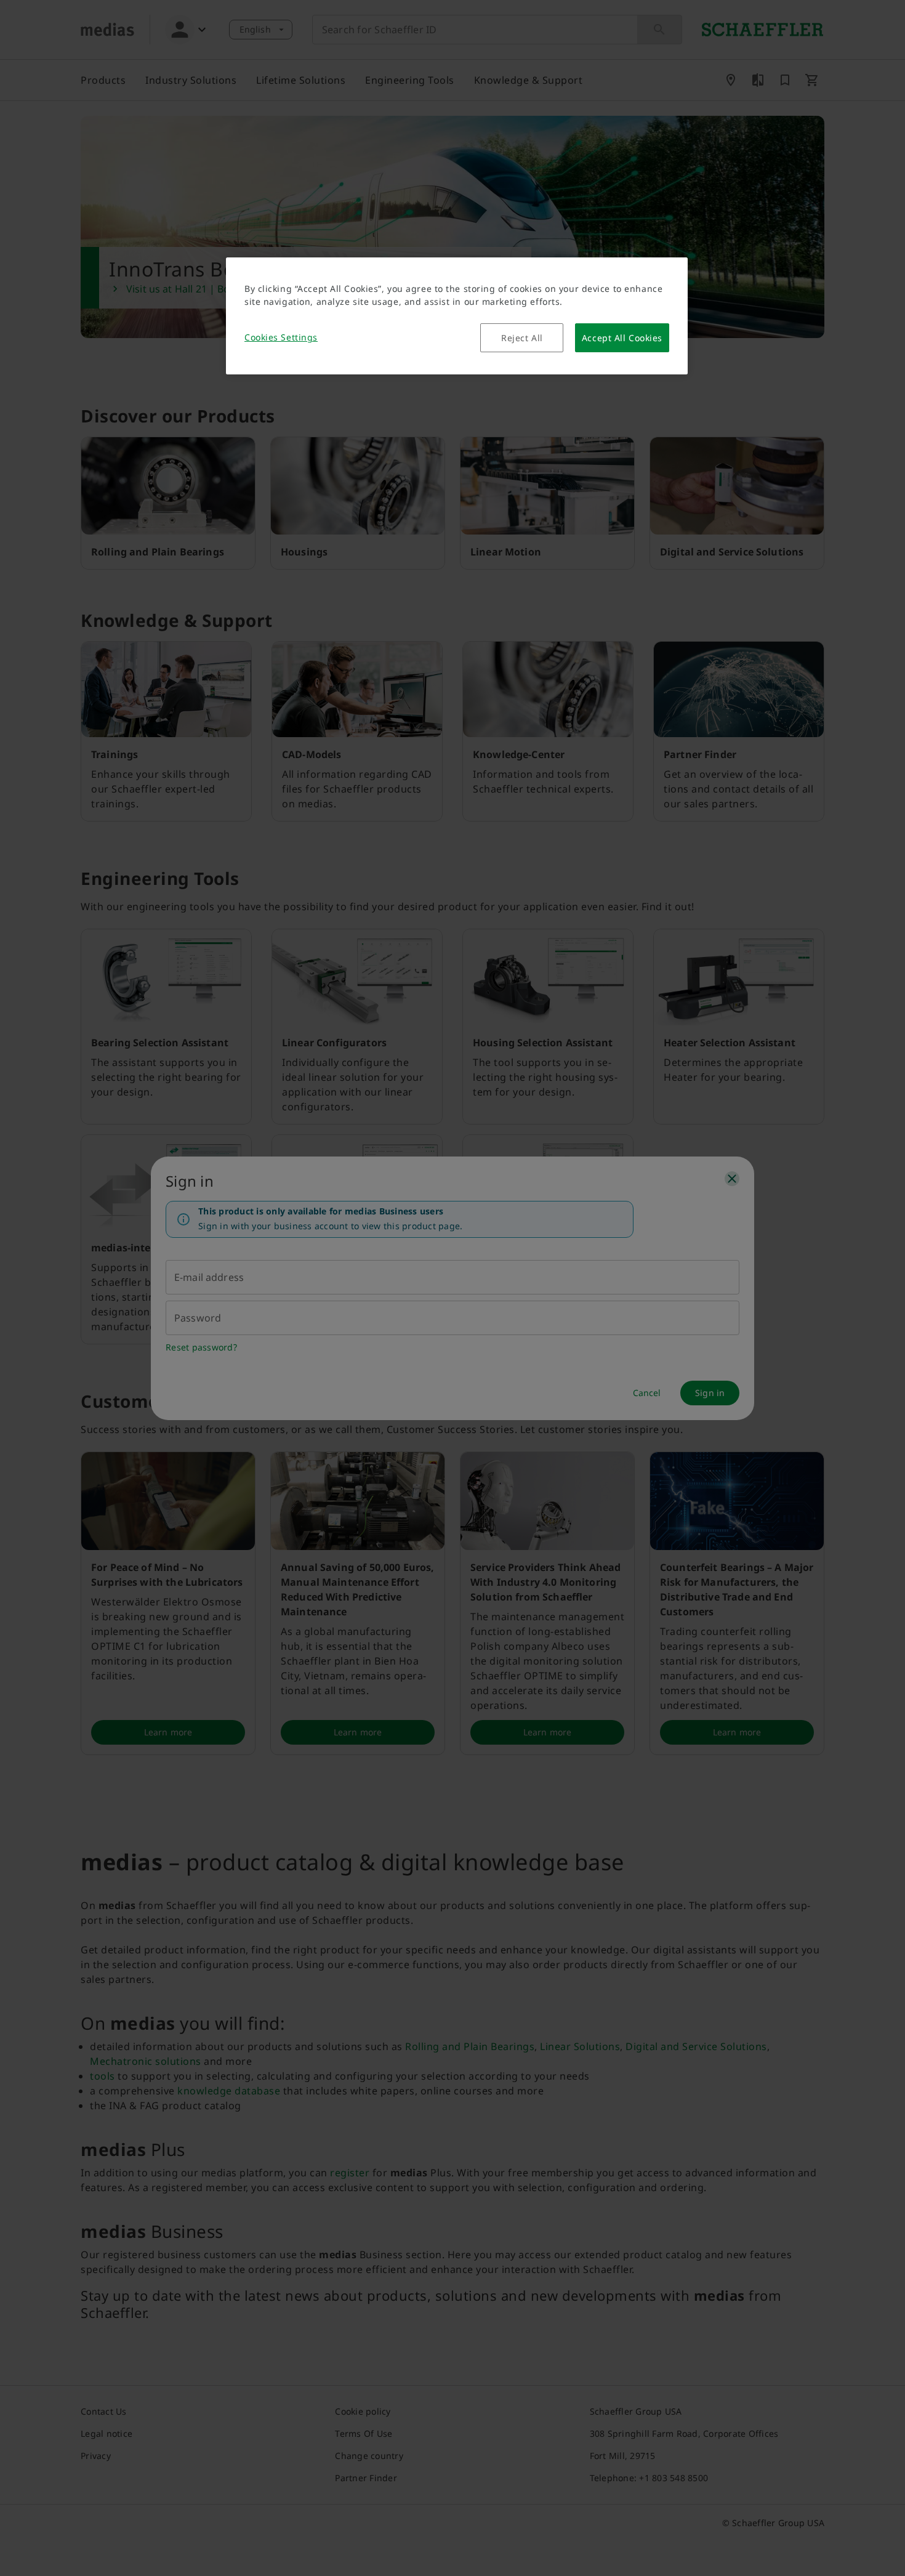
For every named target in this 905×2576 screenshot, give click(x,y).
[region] (457, 316)
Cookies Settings (281, 337)
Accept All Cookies (622, 338)
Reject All (522, 338)
